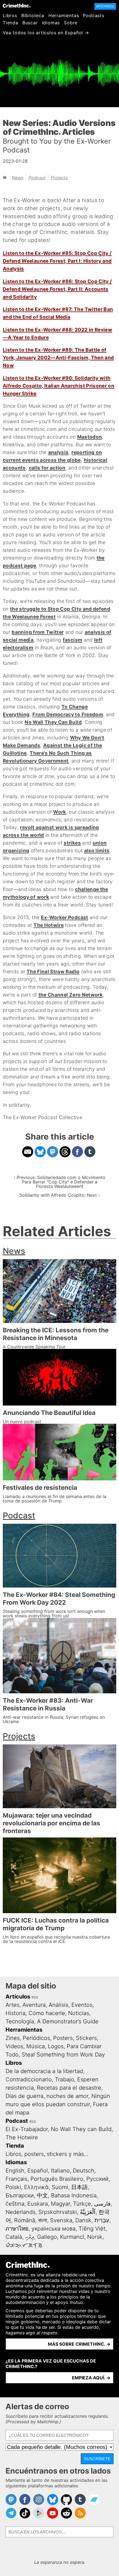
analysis (58, 452)
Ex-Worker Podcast (65, 917)
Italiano (60, 2171)
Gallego (47, 2237)
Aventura (34, 2005)
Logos (56, 2046)
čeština (15, 2204)
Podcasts (94, 15)
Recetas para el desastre (69, 2088)
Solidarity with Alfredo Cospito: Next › (60, 1195)
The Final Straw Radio (53, 971)
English (15, 2171)
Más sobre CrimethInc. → (79, 2344)
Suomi (60, 2187)
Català (14, 2237)
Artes (12, 2005)
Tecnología (20, 2021)
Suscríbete (97, 2459)
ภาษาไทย (17, 2229)
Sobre (71, 23)
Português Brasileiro (57, 2179)
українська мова (54, 2229)
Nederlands (20, 2212)
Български (20, 2195)
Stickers (86, 2038)
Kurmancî (72, 2237)
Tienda (11, 23)
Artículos (18, 1997)
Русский (97, 2179)
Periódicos (36, 2038)
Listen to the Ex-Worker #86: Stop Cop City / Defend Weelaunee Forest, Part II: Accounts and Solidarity (57, 289)
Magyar (60, 2204)
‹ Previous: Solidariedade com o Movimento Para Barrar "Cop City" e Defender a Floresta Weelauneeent (59, 1182)
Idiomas (51, 23)
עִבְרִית (102, 2220)
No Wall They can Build (81, 2129)
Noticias (79, 2013)
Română (25, 2220)
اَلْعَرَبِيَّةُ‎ (88, 2212)
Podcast (37, 178)
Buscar (30, 23)
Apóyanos (105, 6)
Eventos (82, 2005)
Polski (13, 2187)
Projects (59, 178)
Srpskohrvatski (58, 2212)
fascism (73, 640)
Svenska (61, 2220)
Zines (13, 2038)
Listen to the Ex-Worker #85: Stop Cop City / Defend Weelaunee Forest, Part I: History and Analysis (57, 261)
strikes (72, 843)
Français (16, 2179)
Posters (63, 2038)
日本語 (79, 2187)
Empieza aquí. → (91, 2378)
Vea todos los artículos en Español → (46, 33)
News (18, 178)
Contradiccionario (29, 2079)
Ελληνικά (36, 2187)
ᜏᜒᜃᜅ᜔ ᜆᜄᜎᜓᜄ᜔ (24, 2245)
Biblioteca (33, 15)
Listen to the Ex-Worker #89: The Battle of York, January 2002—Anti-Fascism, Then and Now (58, 358)
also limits (97, 851)
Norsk (95, 2237)
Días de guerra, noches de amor (47, 2096)
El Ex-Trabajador (27, 2129)
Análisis (59, 2005)
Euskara (38, 2204)
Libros (10, 15)
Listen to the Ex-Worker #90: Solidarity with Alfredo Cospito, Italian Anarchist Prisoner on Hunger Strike (59, 386)
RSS (35, 1997)
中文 (42, 2195)
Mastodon (90, 437)
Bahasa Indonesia (74, 2195)
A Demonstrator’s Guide (68, 2021)
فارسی (102, 2204)
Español (38, 2171)
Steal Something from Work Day (63, 2055)
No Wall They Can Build (53, 722)
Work (59, 812)
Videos (14, 2046)
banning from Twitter (38, 632)
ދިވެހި (30, 2237)
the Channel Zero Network (71, 995)
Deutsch (84, 2171)
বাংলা (43, 2220)
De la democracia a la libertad (44, 2071)
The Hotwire (49, 925)
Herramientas (64, 15)
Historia (15, 2013)
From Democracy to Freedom (68, 714)
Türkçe (82, 2204)
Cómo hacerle (47, 2013)
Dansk (83, 2220)
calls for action (47, 468)
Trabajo (64, 2079)
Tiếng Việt (92, 2229)
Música (36, 2046)
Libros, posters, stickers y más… (47, 2154)
